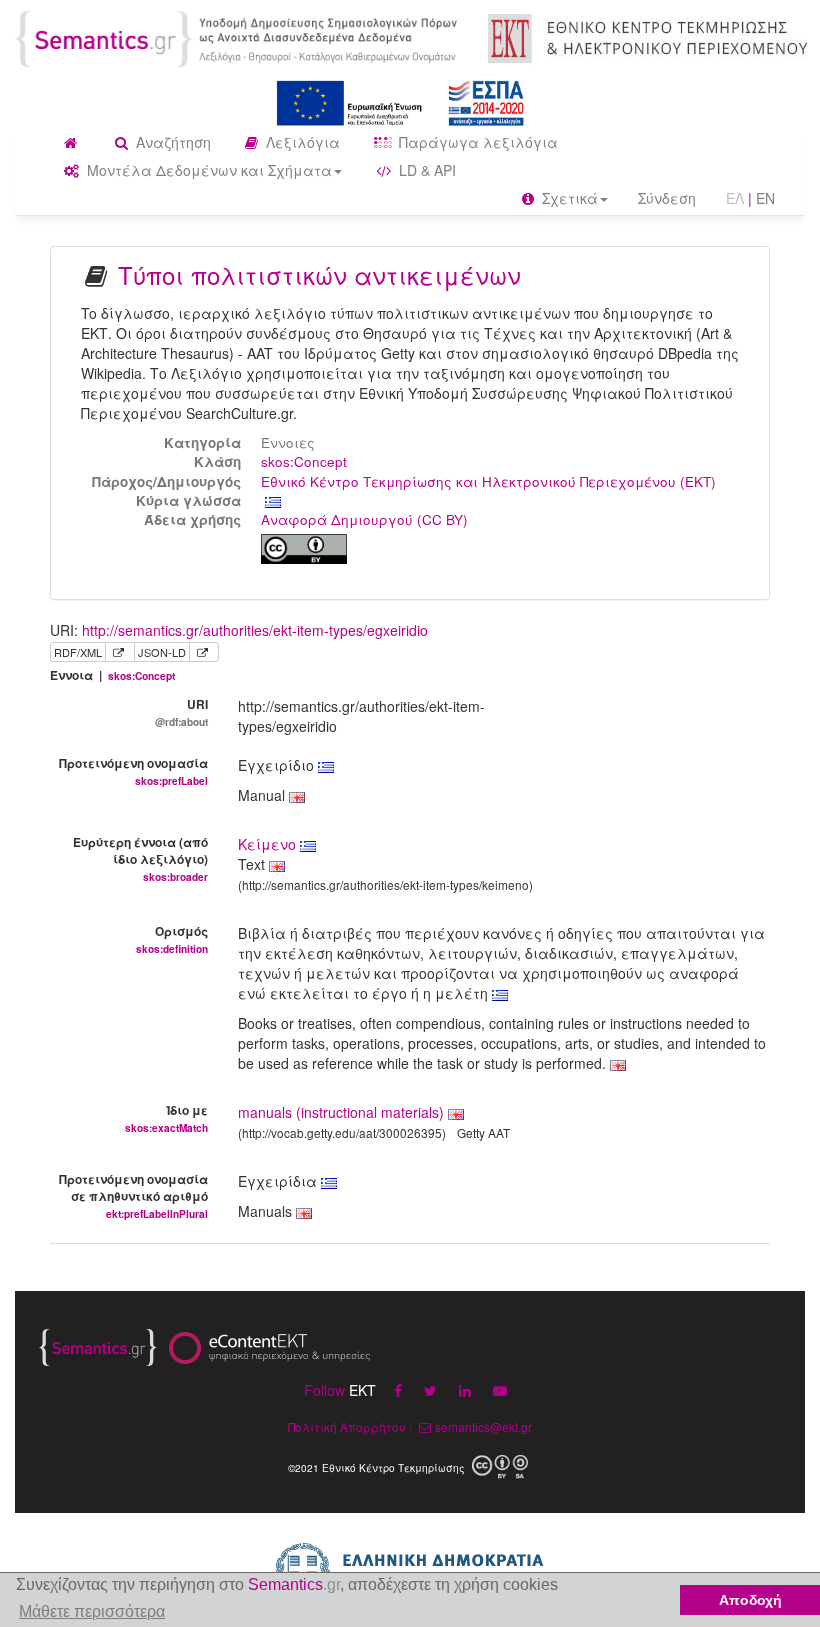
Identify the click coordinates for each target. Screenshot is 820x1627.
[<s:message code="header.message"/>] (239, 37)
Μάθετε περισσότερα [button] (92, 1611)
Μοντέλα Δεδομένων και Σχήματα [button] (207, 170)
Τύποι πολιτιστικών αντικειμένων (319, 274)
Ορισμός (172, 939)
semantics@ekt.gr (483, 1426)
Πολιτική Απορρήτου (347, 1426)
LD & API (425, 170)
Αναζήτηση (171, 142)
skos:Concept (304, 461)
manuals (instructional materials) (341, 1112)
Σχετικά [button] (568, 198)
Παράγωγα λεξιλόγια (476, 142)
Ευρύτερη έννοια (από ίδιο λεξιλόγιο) (140, 858)
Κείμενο (269, 844)
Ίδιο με (166, 1118)
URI (181, 712)
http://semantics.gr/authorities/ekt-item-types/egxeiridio (255, 630)
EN (765, 198)
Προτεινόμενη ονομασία (133, 771)
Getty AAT (483, 1132)
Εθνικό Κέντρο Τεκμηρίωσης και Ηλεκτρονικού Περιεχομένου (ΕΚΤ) (488, 481)
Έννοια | (112, 675)
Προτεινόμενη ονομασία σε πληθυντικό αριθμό (133, 1195)
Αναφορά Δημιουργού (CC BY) (364, 519)
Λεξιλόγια (301, 142)
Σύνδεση (667, 198)
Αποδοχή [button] (750, 1600)
